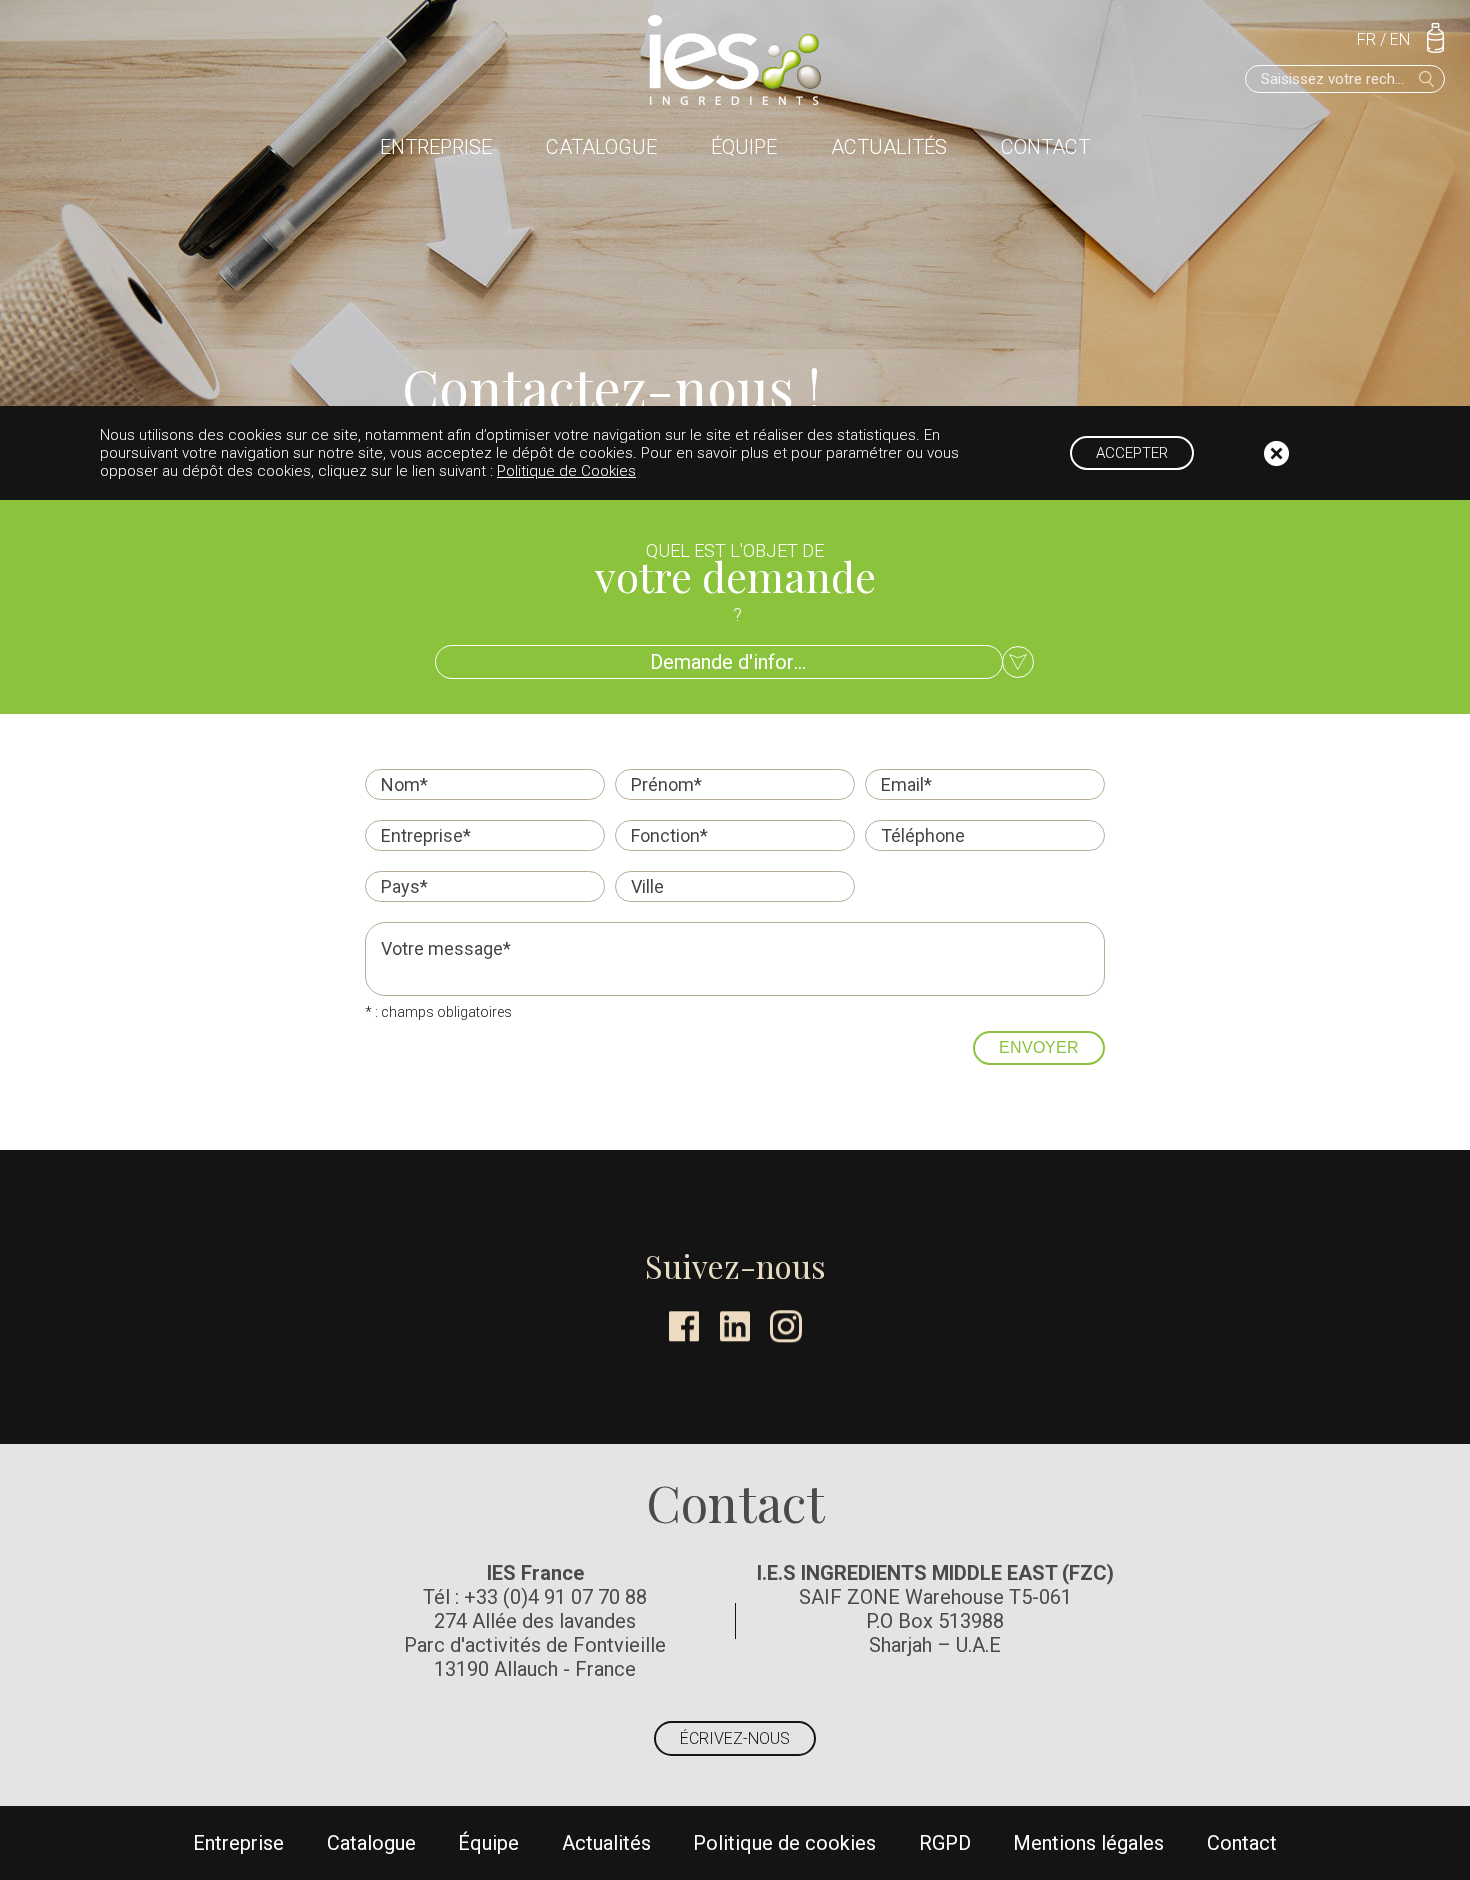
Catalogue (601, 147)
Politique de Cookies (566, 471)
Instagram (786, 1326)
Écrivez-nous (735, 1738)
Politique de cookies (784, 1843)
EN (1400, 39)
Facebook (684, 1326)
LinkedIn (735, 1326)
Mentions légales (1088, 1843)
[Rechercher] (1427, 79)
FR (1366, 39)
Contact (1045, 147)
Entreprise (436, 147)
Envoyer (1039, 1047)
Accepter (1132, 453)
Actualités (889, 147)
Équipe (744, 147)
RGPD (945, 1843)
